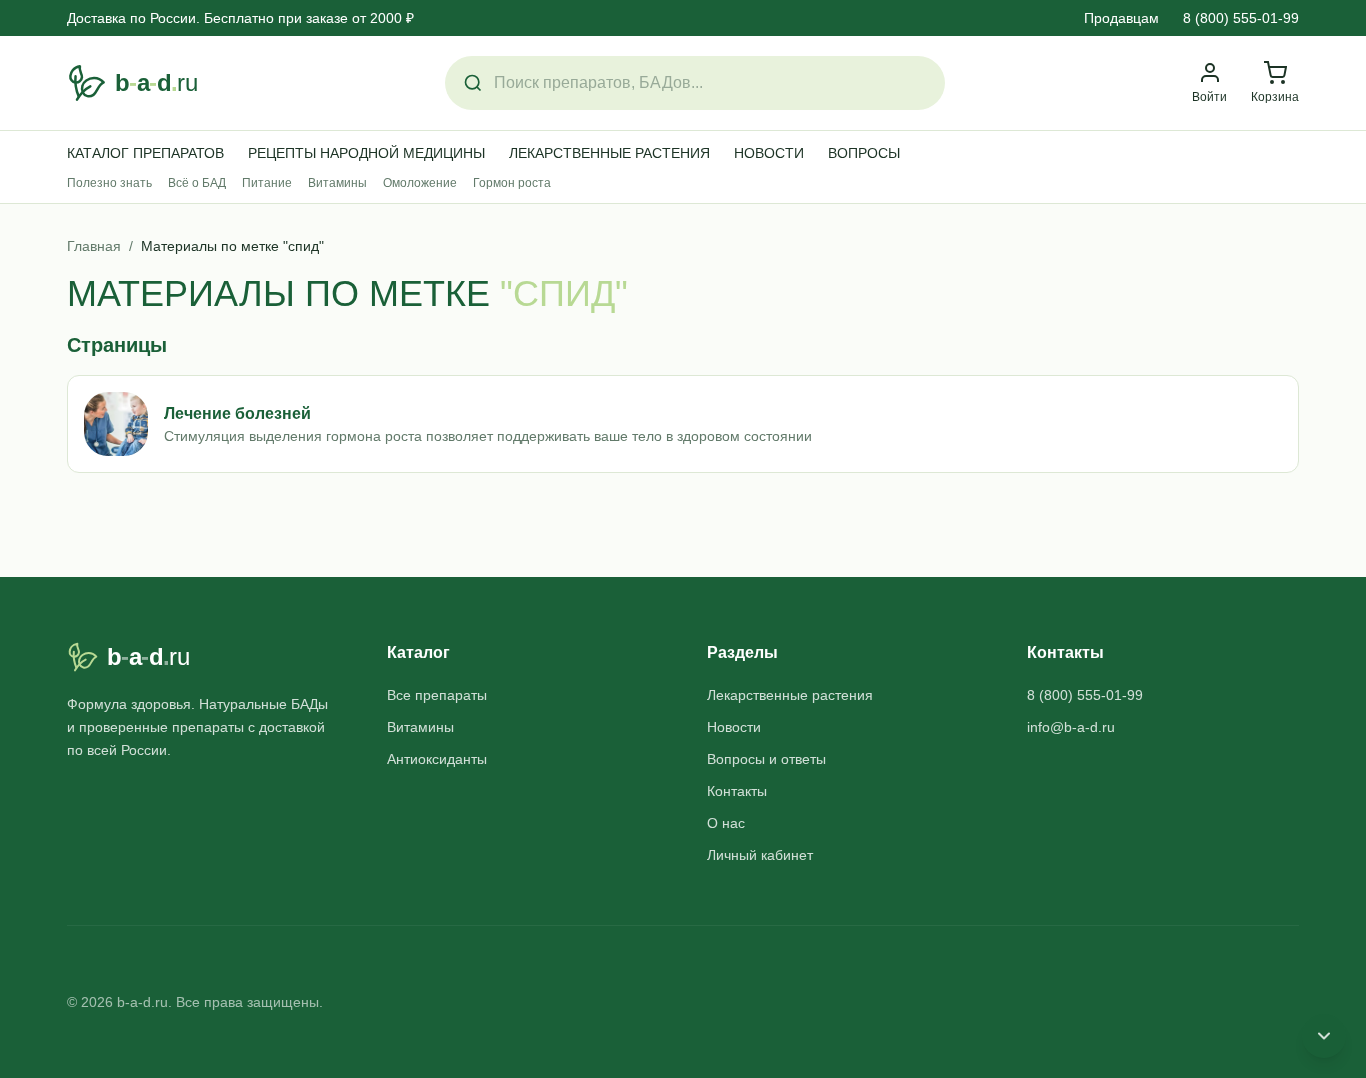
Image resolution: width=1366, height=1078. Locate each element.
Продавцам (1121, 18)
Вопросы (864, 153)
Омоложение (420, 183)
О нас (726, 823)
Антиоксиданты (437, 759)
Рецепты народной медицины (366, 153)
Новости (769, 153)
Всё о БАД (197, 183)
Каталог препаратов (145, 153)
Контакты (737, 791)
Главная (94, 246)
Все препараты (437, 695)
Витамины (337, 183)
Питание (267, 183)
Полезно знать (109, 183)
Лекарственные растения (609, 153)
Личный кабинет (760, 855)
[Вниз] (1324, 1036)
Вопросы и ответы (766, 759)
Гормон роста (512, 183)
